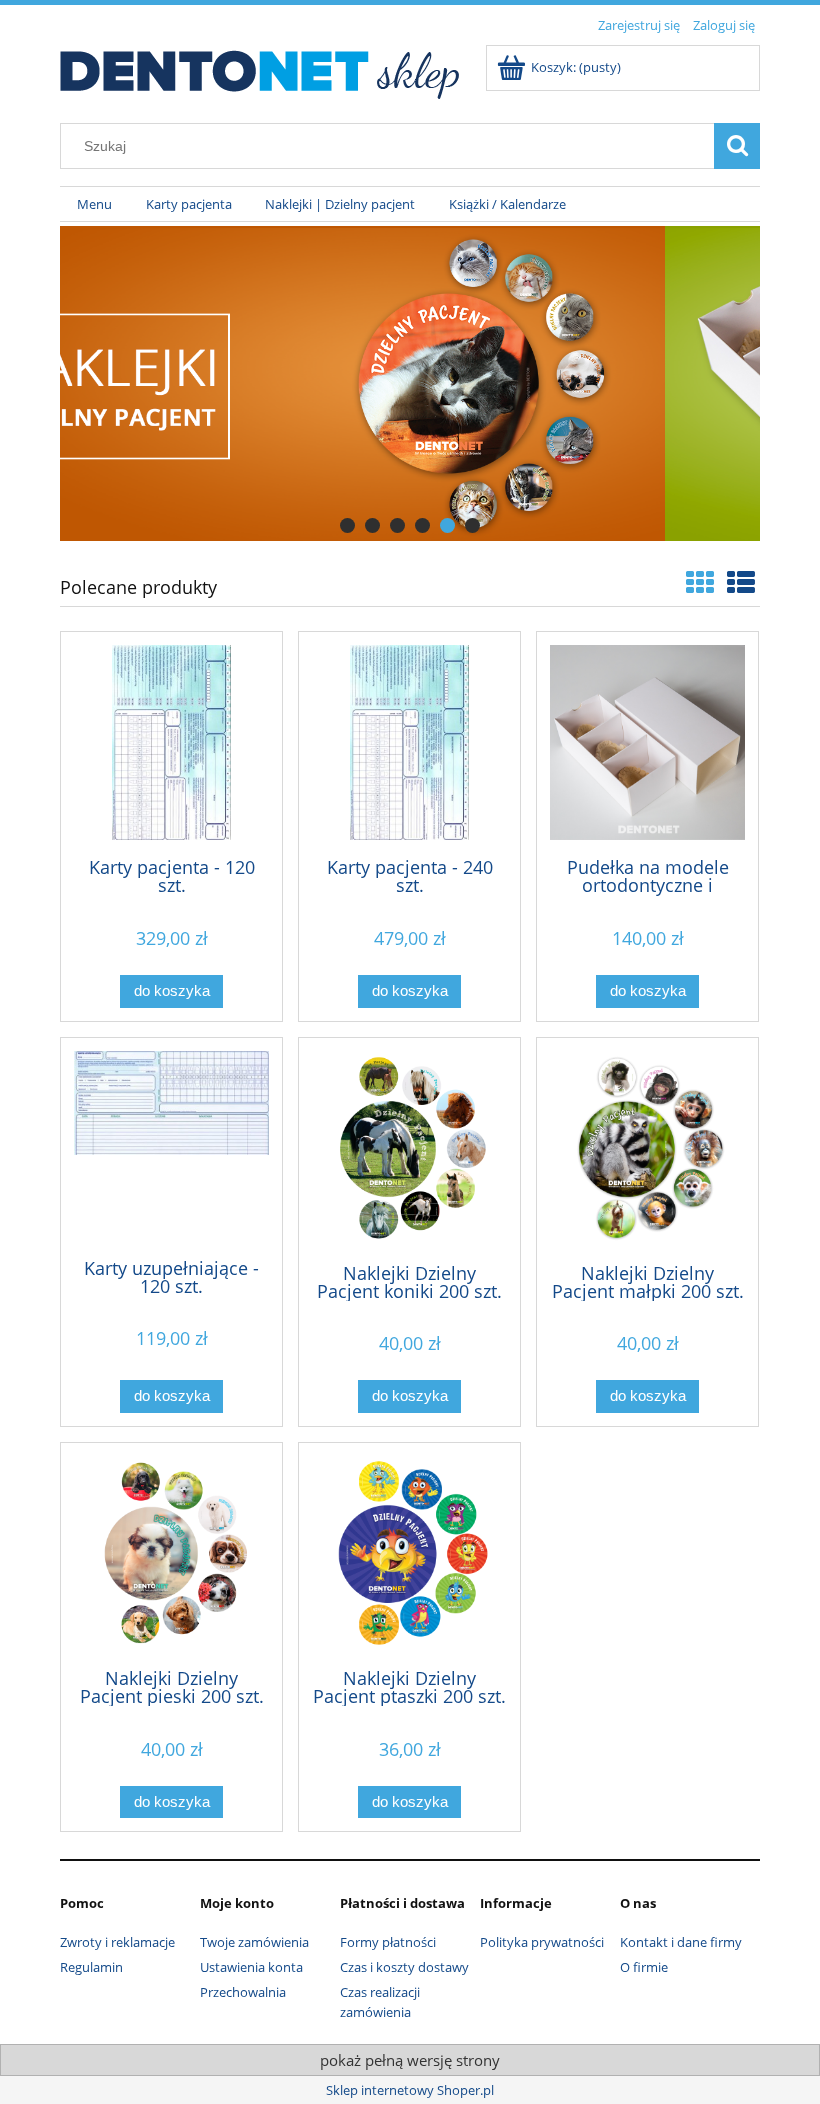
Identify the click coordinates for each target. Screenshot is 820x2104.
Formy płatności (388, 1942)
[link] (410, 383)
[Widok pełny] (741, 582)
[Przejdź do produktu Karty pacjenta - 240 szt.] (409, 742)
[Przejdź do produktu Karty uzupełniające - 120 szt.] (171, 1146)
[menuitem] (94, 204)
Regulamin (91, 1967)
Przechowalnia (243, 1992)
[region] (410, 383)
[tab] (347, 525)
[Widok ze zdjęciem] (700, 582)
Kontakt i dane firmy (681, 1942)
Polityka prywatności (542, 1942)
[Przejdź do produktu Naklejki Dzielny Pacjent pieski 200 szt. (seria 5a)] (171, 1553)
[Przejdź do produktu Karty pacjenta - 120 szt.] (171, 742)
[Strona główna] (260, 69)
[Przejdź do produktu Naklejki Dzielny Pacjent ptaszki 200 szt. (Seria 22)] (409, 1553)
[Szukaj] (737, 146)
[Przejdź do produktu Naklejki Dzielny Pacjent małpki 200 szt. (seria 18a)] (647, 1148)
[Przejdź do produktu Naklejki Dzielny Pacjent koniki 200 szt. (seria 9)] (409, 1148)
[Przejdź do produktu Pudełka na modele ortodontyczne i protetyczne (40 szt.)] (647, 742)
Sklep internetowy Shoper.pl (410, 2090)
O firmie (644, 1967)
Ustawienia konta (251, 1967)
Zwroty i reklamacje (117, 1942)
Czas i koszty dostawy (404, 1967)
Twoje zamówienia (254, 1942)
